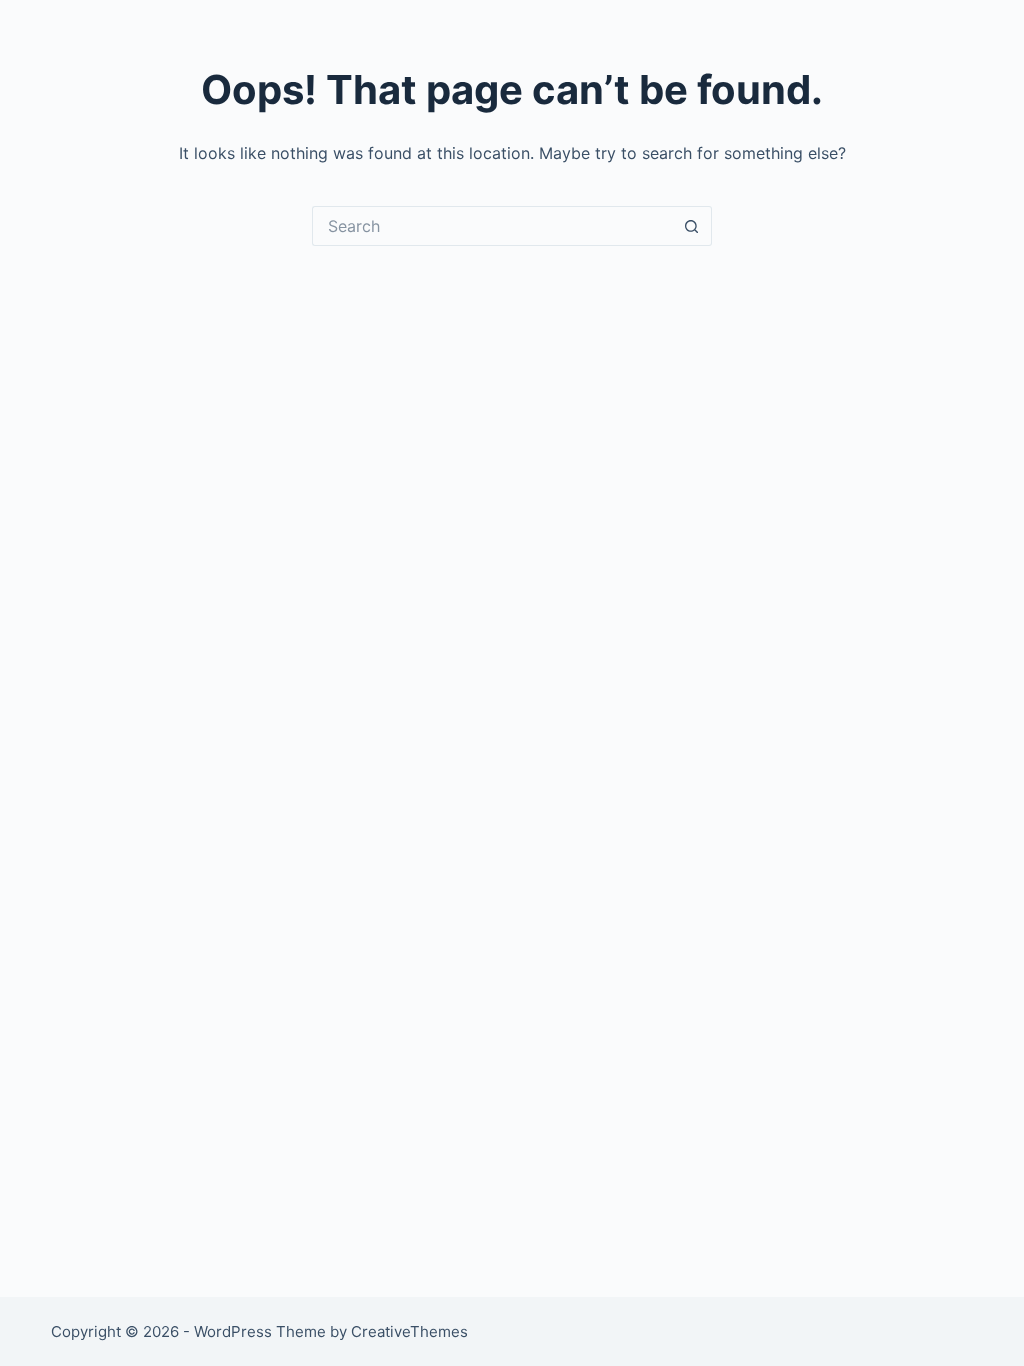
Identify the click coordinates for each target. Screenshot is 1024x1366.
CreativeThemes (409, 1331)
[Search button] (692, 226)
